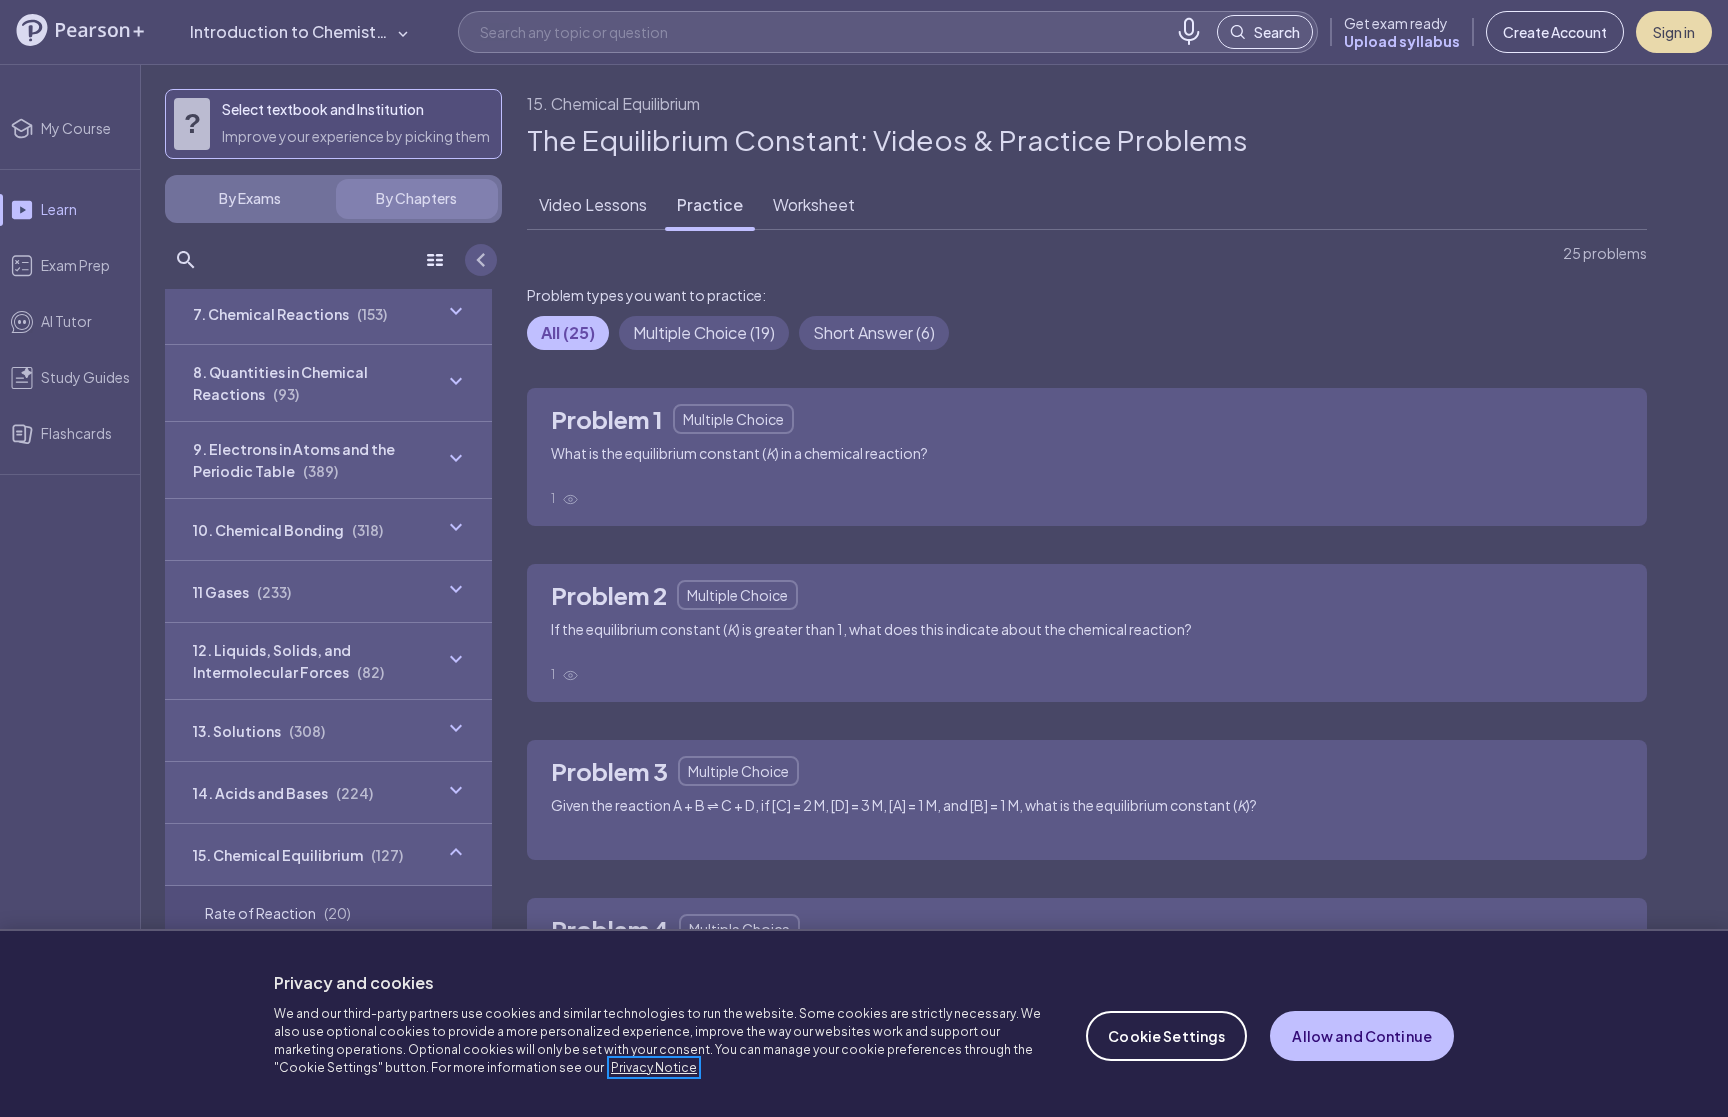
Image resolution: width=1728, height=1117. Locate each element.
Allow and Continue (1362, 1036)
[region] (864, 1023)
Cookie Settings (1166, 1036)
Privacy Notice (654, 1067)
